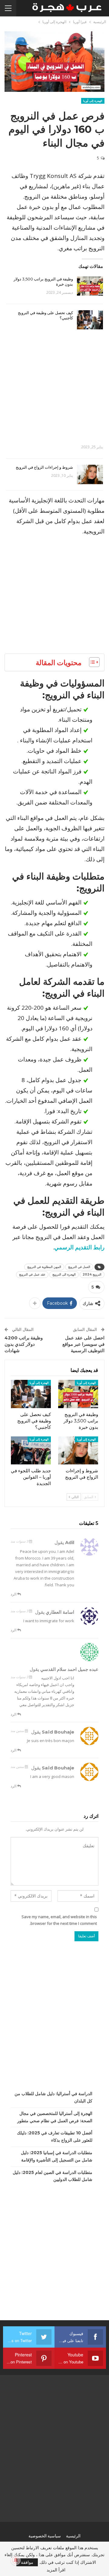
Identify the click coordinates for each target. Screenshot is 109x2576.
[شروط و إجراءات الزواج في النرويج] (90, 474)
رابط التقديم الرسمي (79, 1247)
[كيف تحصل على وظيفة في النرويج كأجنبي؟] (90, 320)
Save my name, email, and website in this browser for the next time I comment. (59, 1920)
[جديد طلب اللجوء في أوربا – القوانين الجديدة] (31, 1450)
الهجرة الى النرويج (64, 1274)
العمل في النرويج (79, 1267)
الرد (14, 1594)
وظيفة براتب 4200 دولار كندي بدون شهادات (24, 1344)
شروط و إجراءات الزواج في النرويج (44, 467)
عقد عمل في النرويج (32, 1274)
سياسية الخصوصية (45, 2536)
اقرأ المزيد (56, 2570)
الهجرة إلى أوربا (93, 101)
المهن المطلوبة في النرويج (44, 1267)
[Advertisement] (54, 384)
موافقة (27, 2562)
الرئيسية (73, 2536)
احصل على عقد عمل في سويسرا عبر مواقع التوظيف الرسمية (83, 1344)
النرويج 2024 (92, 1274)
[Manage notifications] (16, 2560)
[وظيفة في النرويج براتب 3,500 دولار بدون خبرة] (90, 286)
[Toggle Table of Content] (91, 662)
